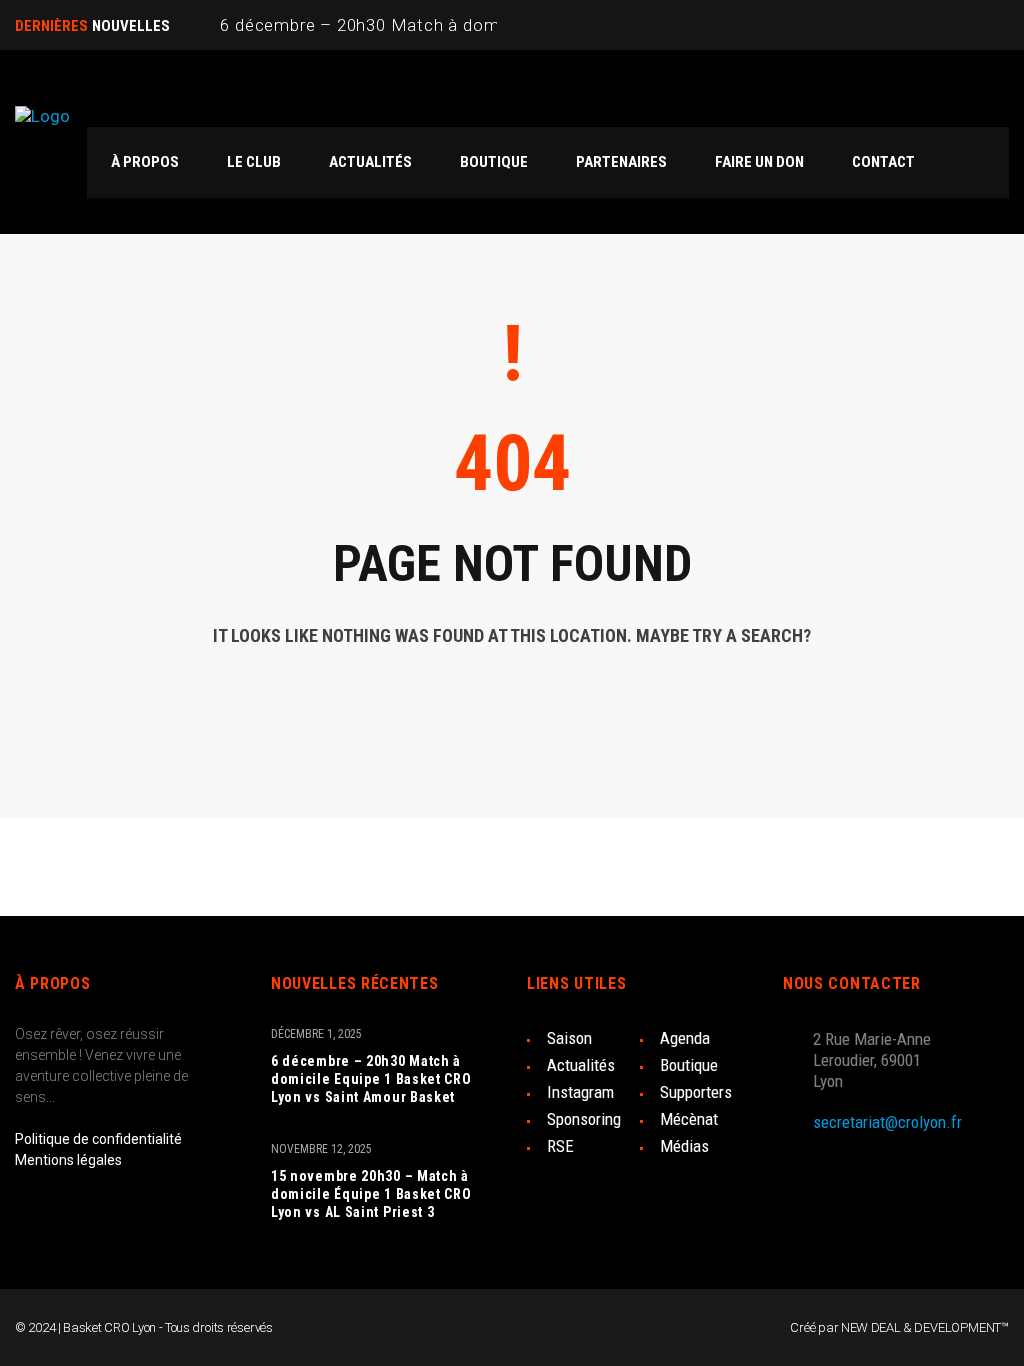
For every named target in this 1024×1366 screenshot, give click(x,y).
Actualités (581, 1065)
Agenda (685, 1038)
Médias (684, 1146)
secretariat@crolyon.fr (887, 1122)
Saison (569, 1038)
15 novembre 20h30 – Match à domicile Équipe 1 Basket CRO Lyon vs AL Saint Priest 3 (371, 1194)
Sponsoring (584, 1119)
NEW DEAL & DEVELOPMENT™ (925, 1327)
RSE (560, 1146)
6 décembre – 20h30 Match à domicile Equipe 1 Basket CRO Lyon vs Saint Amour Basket (371, 1079)
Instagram (580, 1092)
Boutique (689, 1065)
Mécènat (689, 1119)
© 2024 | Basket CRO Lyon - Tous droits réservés (144, 1327)
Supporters (696, 1092)
